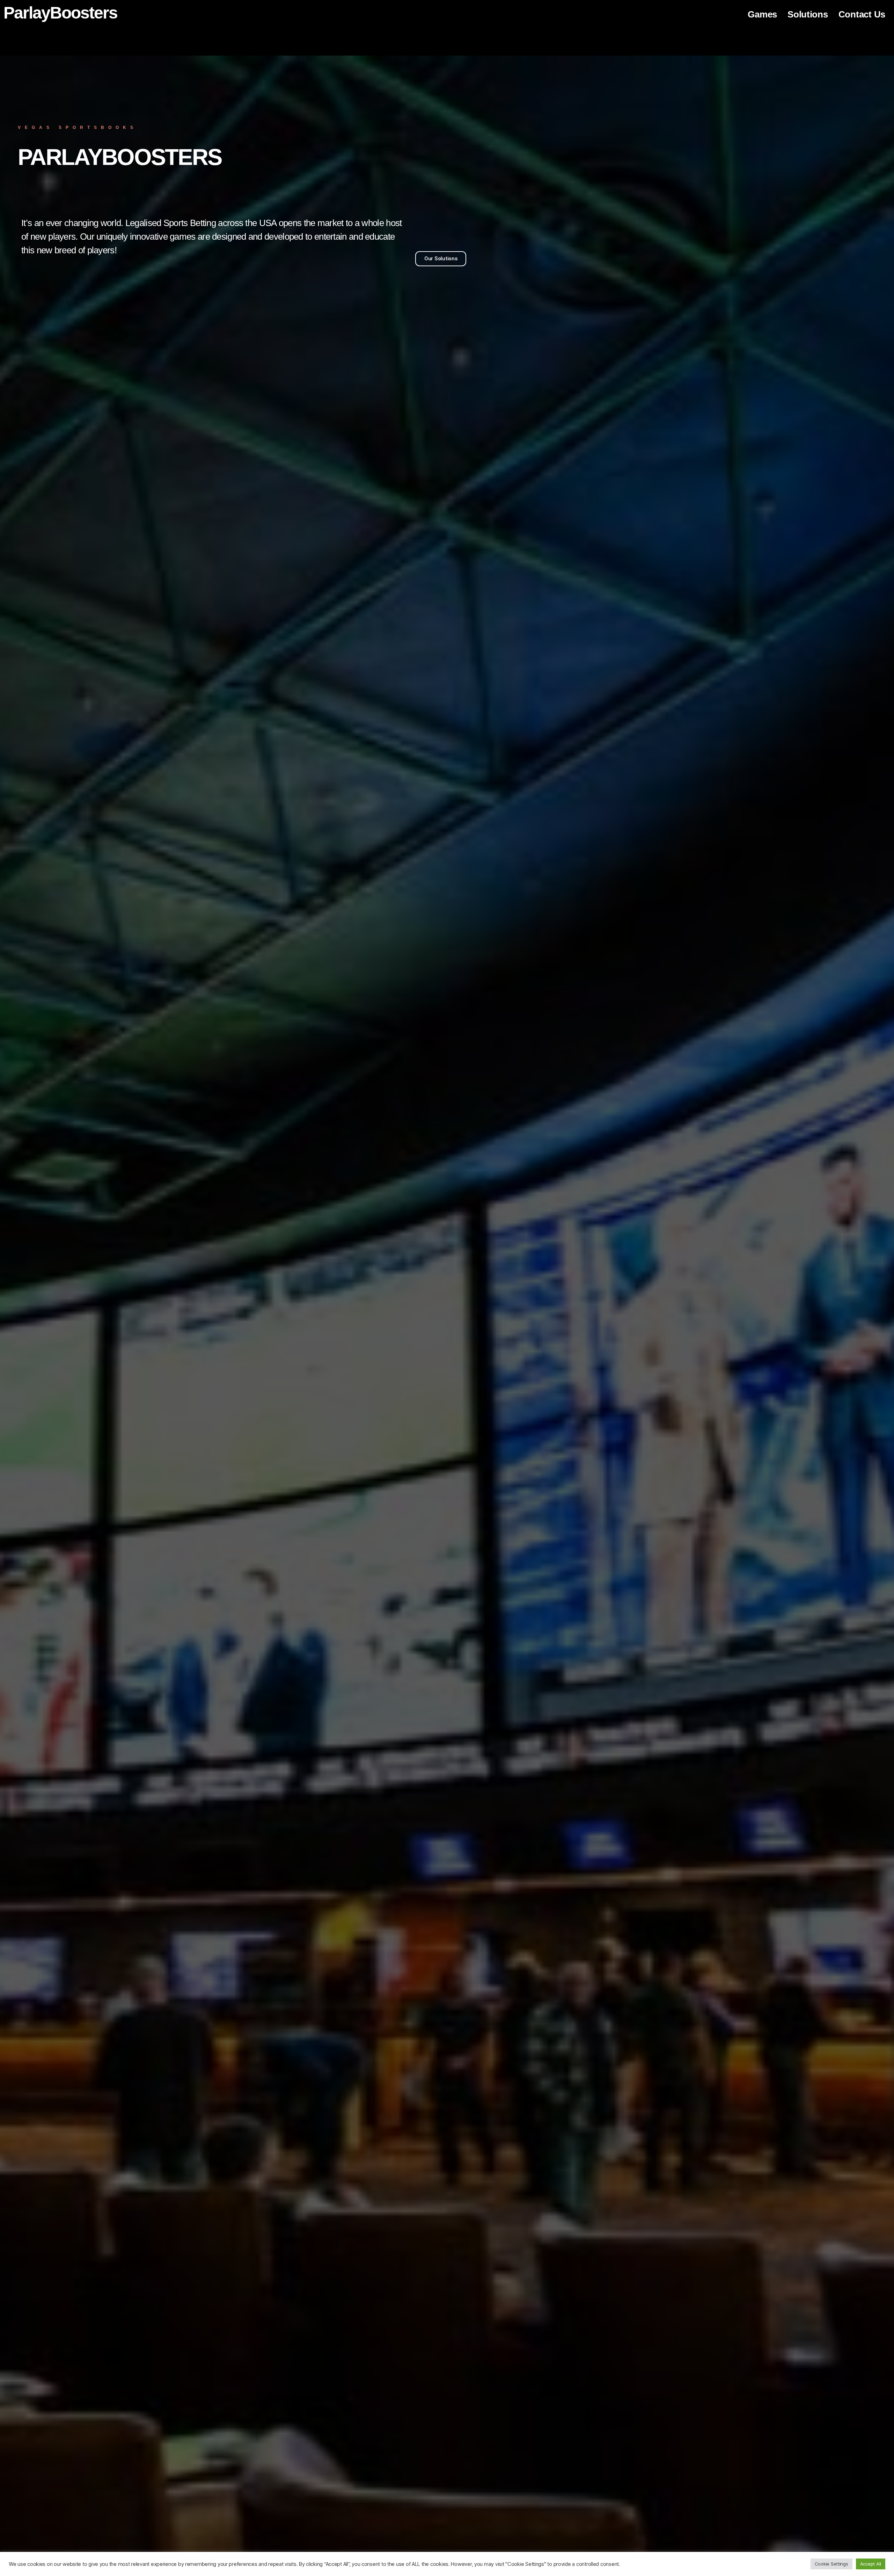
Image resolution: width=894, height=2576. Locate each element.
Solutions (808, 14)
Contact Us (862, 14)
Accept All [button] (871, 2564)
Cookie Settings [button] (831, 2564)
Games (762, 14)
